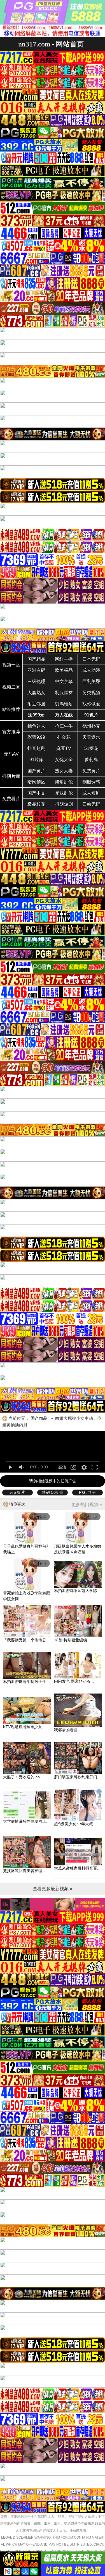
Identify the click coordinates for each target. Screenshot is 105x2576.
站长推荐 (11, 709)
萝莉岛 (91, 760)
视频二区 (11, 687)
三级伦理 (36, 681)
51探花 (91, 748)
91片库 (36, 760)
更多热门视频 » (87, 1505)
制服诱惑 (91, 782)
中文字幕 (64, 681)
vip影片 (18, 1492)
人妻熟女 (36, 693)
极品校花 (36, 804)
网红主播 (64, 659)
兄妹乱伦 (64, 793)
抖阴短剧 (64, 804)
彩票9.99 (36, 737)
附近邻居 (36, 704)
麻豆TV (64, 748)
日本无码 (91, 659)
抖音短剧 (36, 748)
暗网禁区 (36, 782)
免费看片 (11, 799)
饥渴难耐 (64, 704)
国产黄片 (36, 771)
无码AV (11, 754)
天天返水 (91, 737)
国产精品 (36, 659)
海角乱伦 (64, 782)
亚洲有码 (36, 670)
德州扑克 (91, 726)
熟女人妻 (64, 771)
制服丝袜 (64, 693)
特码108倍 (53, 1492)
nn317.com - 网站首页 (51, 44)
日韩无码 (91, 804)
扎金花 (64, 737)
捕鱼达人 (36, 726)
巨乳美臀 (91, 681)
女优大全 (64, 760)
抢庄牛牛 (64, 726)
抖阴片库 (11, 776)
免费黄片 (91, 771)
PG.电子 (88, 1492)
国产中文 (36, 793)
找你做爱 (91, 704)
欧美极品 (64, 670)
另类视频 (91, 693)
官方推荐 (11, 732)
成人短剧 (91, 793)
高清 (62, 1467)
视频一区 (11, 665)
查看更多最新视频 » (53, 1889)
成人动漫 (91, 670)
